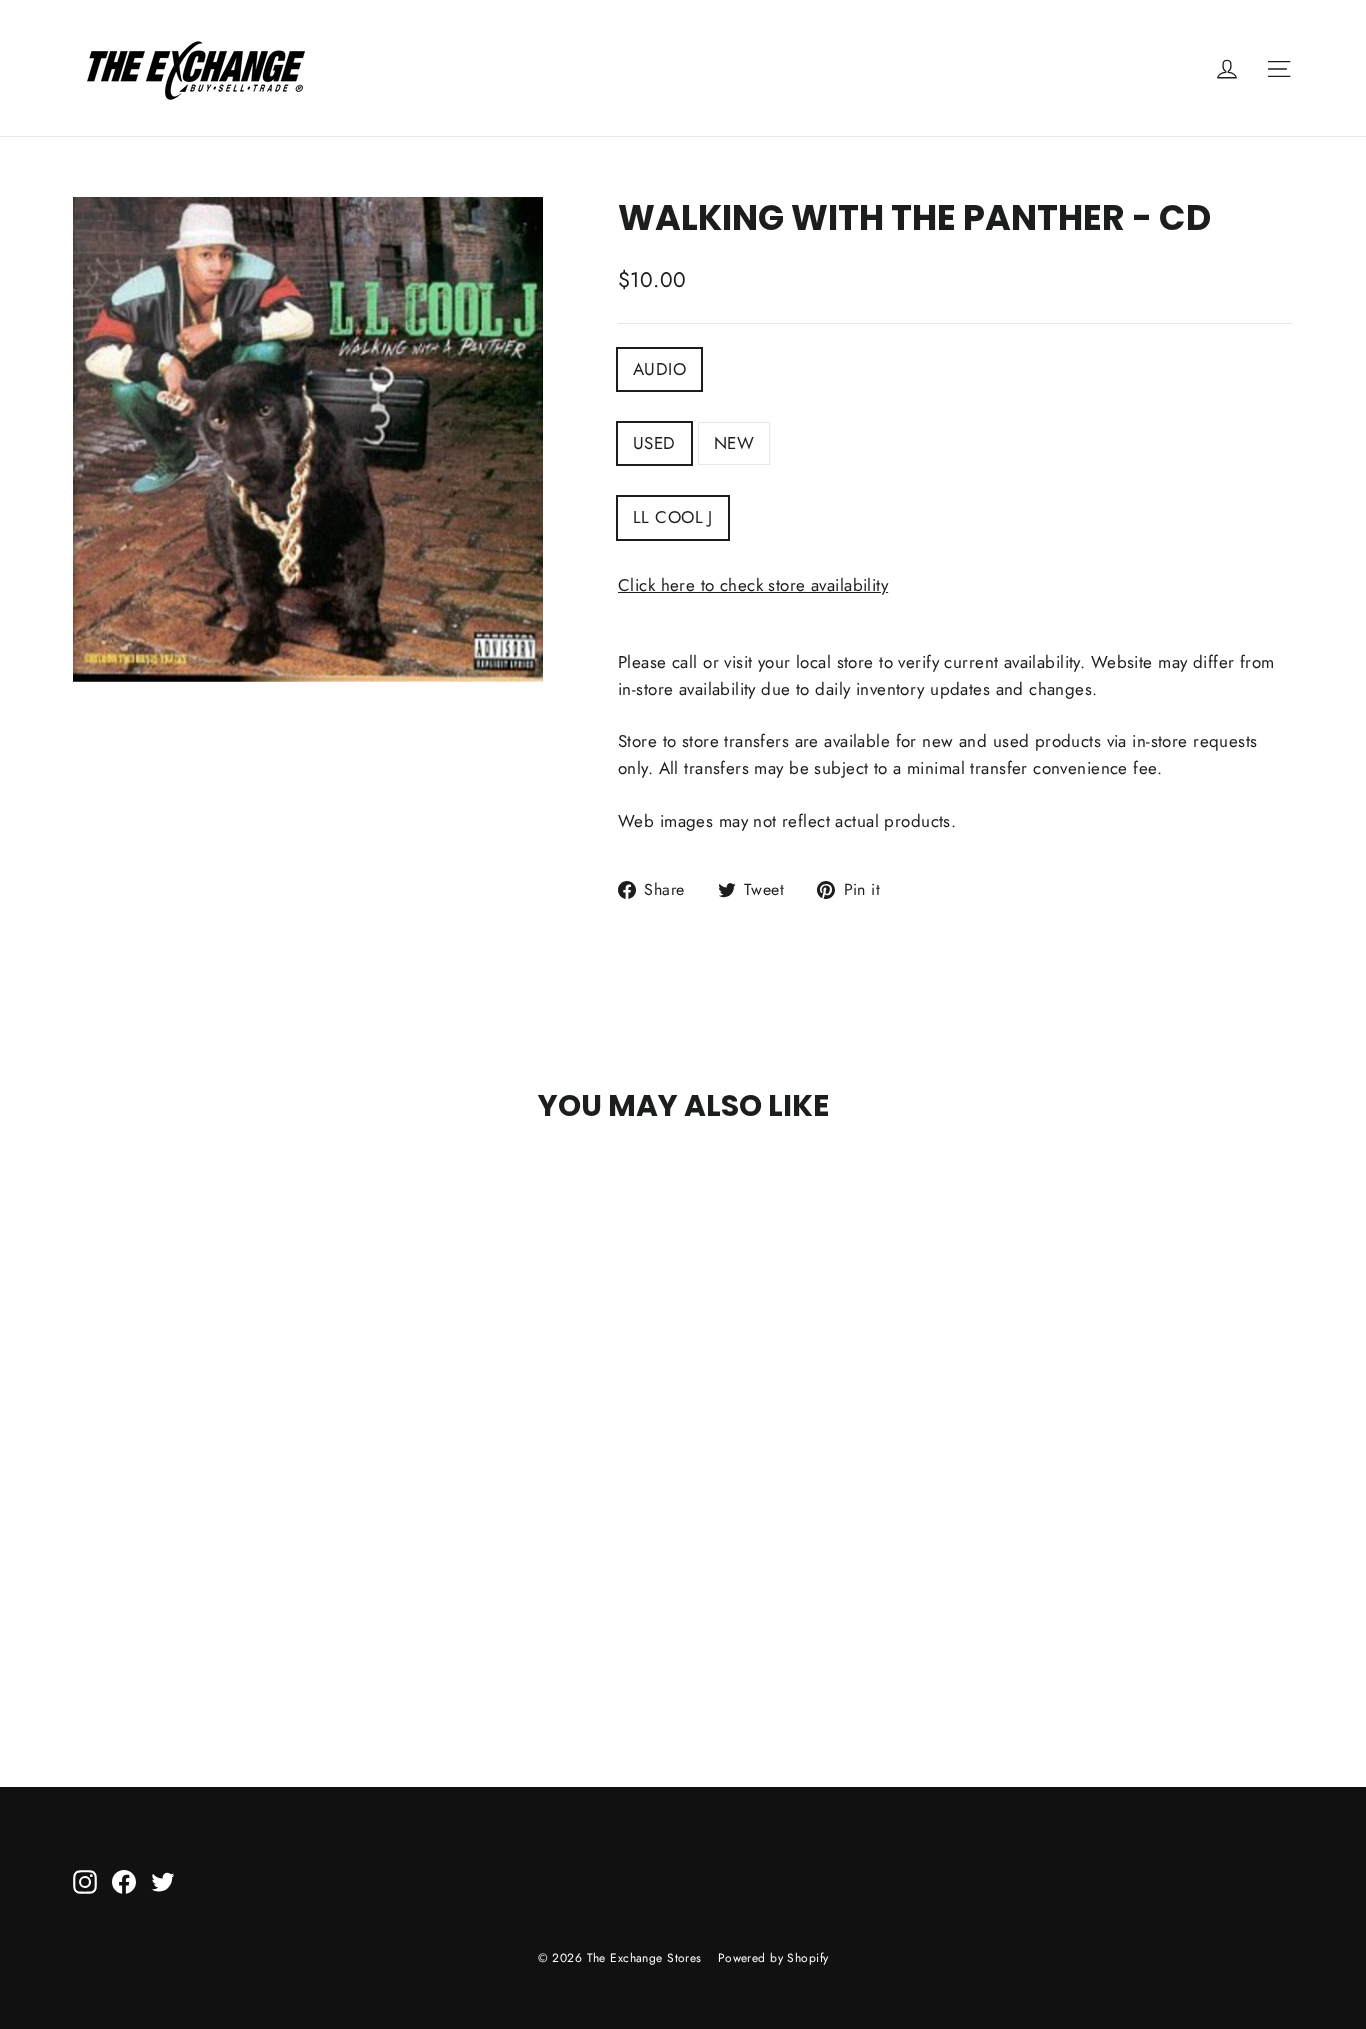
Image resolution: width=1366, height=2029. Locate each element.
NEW (734, 443)
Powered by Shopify (773, 1958)
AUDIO (659, 369)
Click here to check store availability (753, 585)
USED (654, 443)
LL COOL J (673, 517)
